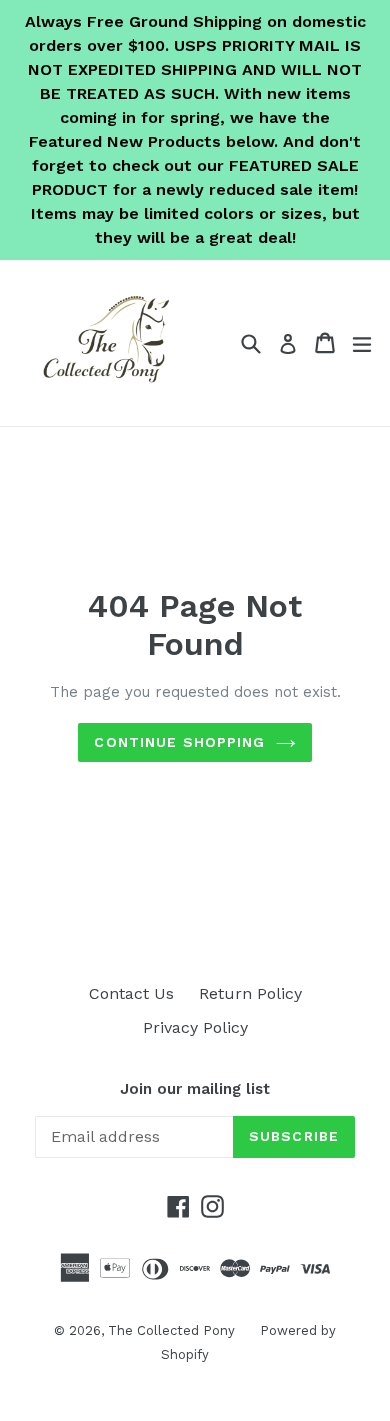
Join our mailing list (195, 1089)
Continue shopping (179, 742)
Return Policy (250, 993)
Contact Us (131, 993)
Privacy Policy (195, 1027)
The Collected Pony (171, 1330)
